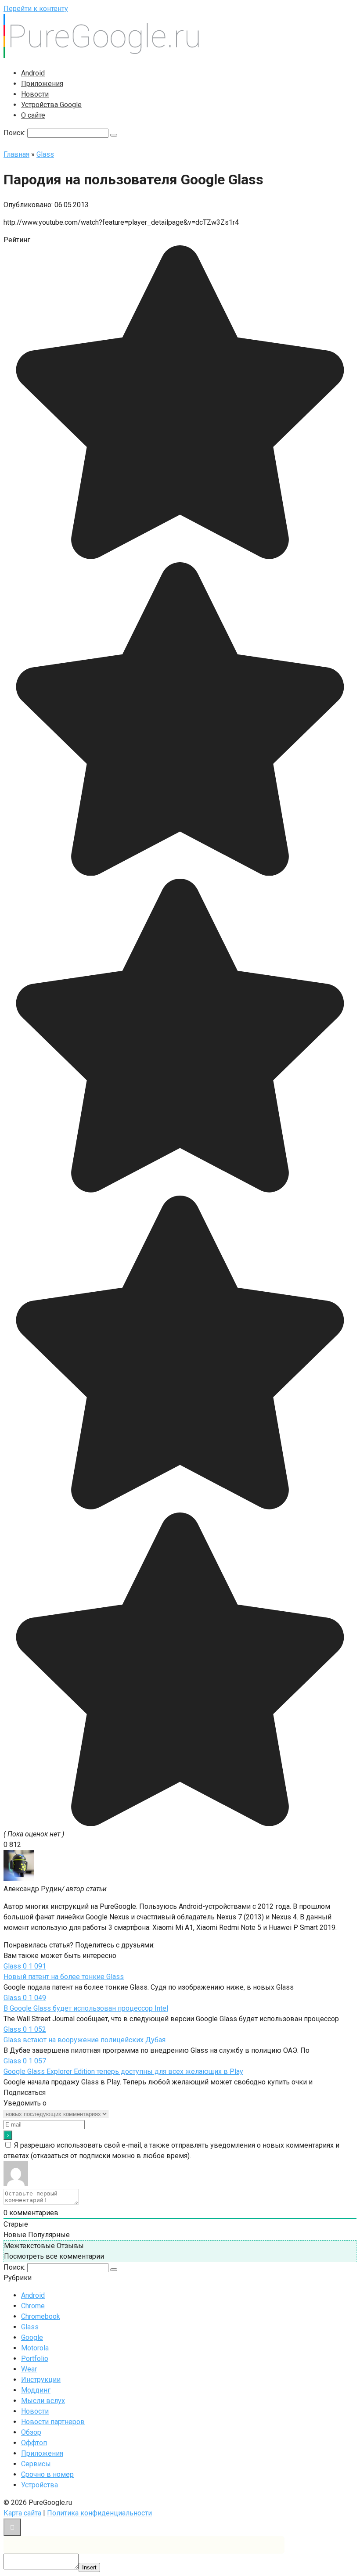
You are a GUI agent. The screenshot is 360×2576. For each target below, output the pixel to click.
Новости (35, 94)
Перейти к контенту (36, 9)
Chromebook (41, 2316)
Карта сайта (22, 2513)
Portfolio (35, 2359)
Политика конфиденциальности (99, 2513)
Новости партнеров (53, 2422)
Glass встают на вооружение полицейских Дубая (85, 2040)
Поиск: (15, 133)
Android (33, 73)
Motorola (35, 2348)
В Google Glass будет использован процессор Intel (86, 2008)
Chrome (33, 2306)
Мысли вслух (43, 2401)
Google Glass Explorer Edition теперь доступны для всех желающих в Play (123, 2071)
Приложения (42, 84)
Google (32, 2337)
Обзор (31, 2432)
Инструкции (41, 2380)
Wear (29, 2369)
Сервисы (36, 2464)
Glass (30, 2327)
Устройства (40, 2485)
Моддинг (36, 2390)
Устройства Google (51, 105)
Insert (89, 2567)
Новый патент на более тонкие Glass (64, 1977)
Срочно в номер (47, 2474)
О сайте (33, 115)
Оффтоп (34, 2443)
